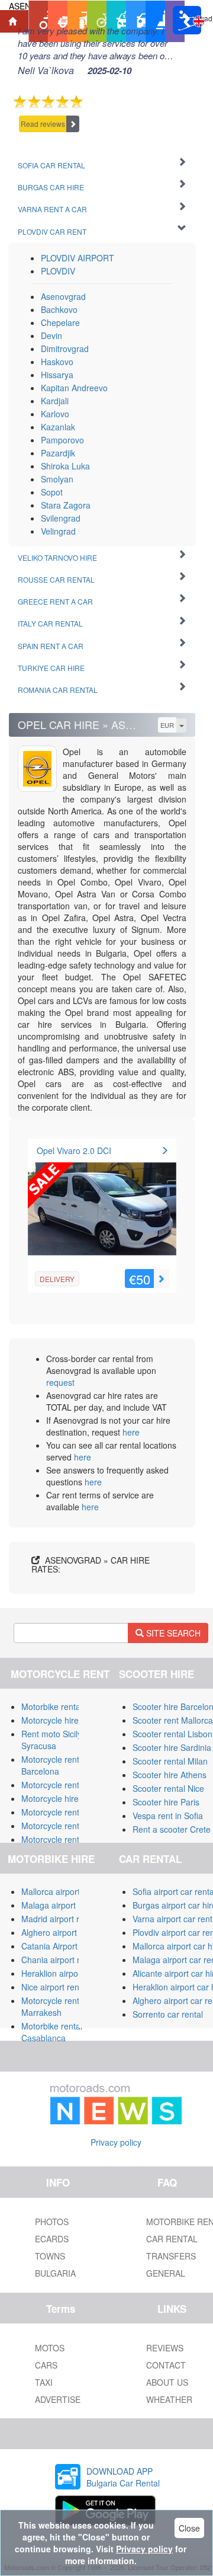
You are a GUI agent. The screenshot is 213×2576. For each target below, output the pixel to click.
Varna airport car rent (172, 1919)
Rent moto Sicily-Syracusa (53, 1740)
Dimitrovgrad (65, 349)
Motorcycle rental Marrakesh (54, 2006)
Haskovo (57, 362)
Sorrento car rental (168, 2014)
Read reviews (43, 124)
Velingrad (58, 531)
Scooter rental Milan (170, 1761)
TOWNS (50, 2256)
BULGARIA (55, 2273)
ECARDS (52, 2239)
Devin (51, 335)
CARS (46, 2365)
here (131, 1432)
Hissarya (57, 375)
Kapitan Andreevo (74, 388)
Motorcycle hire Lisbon (64, 1798)
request (60, 1382)
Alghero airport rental (61, 1932)
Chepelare (60, 322)
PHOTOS (52, 2222)
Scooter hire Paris (166, 1802)
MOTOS (50, 2348)
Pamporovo (62, 440)
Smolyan (57, 479)
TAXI (44, 2382)
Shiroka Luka (65, 466)
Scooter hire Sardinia (172, 1747)
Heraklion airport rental (64, 1973)
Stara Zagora (66, 505)
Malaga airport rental (60, 1905)
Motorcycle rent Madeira (67, 1826)
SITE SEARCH (172, 1633)
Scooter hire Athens (170, 1775)
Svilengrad (61, 518)
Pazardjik (58, 453)
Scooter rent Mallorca (173, 1720)
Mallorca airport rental (62, 1891)
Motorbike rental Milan (63, 1706)
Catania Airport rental (61, 1946)
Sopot (52, 492)
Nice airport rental (55, 1987)
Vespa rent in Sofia (168, 1816)
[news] (116, 2102)
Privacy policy (116, 2142)
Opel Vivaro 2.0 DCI (74, 1150)
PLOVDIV (58, 271)
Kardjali (55, 401)
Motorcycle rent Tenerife (67, 1785)
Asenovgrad (63, 296)
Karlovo (55, 414)
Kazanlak (58, 427)
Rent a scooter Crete (172, 1829)
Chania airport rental (60, 1960)
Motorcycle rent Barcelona (50, 1765)
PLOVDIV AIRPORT (78, 258)
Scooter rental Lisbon (172, 1734)
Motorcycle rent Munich (65, 1839)
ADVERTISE (58, 2399)
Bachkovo (59, 309)
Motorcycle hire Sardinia (67, 1720)
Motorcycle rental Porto (65, 1812)
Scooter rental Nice (168, 1788)
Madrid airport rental (59, 1919)
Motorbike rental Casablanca (52, 2032)
